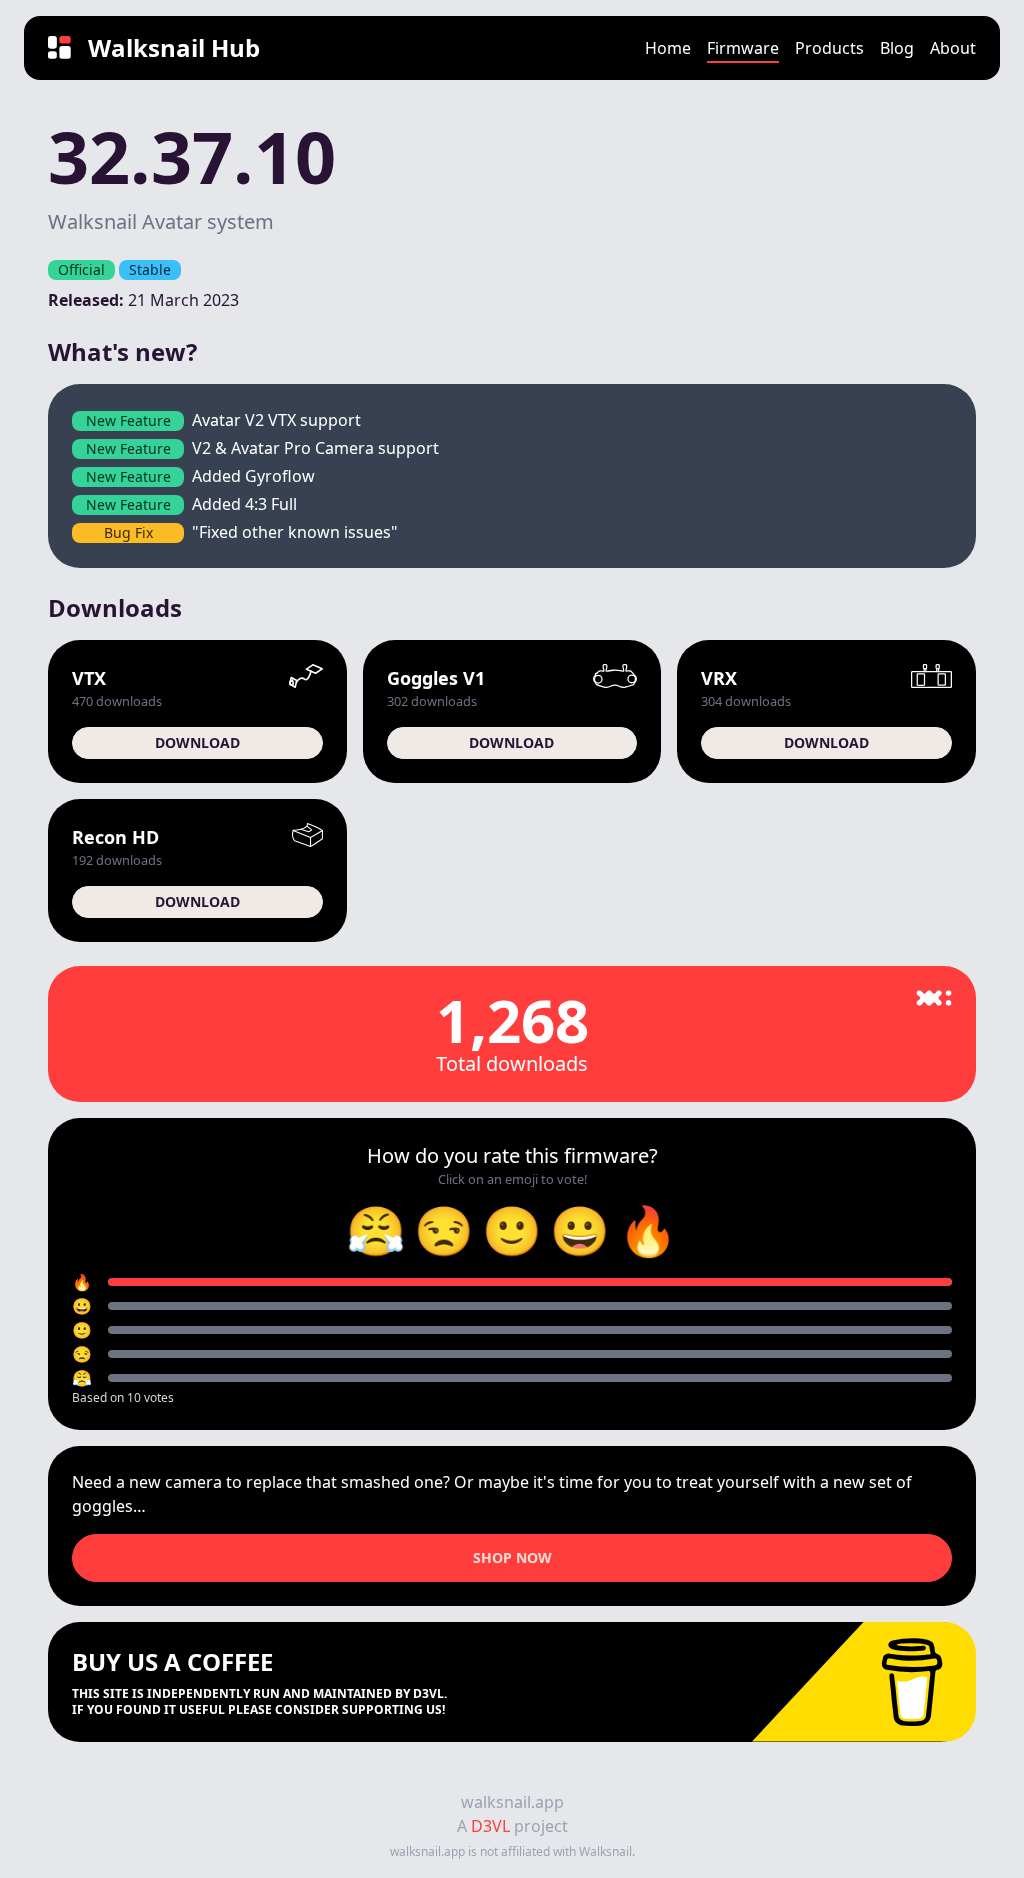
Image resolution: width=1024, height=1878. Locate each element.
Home (668, 48)
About (953, 48)
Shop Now (512, 1557)
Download (197, 742)
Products (829, 48)
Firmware (743, 48)
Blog (897, 48)
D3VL (490, 1826)
